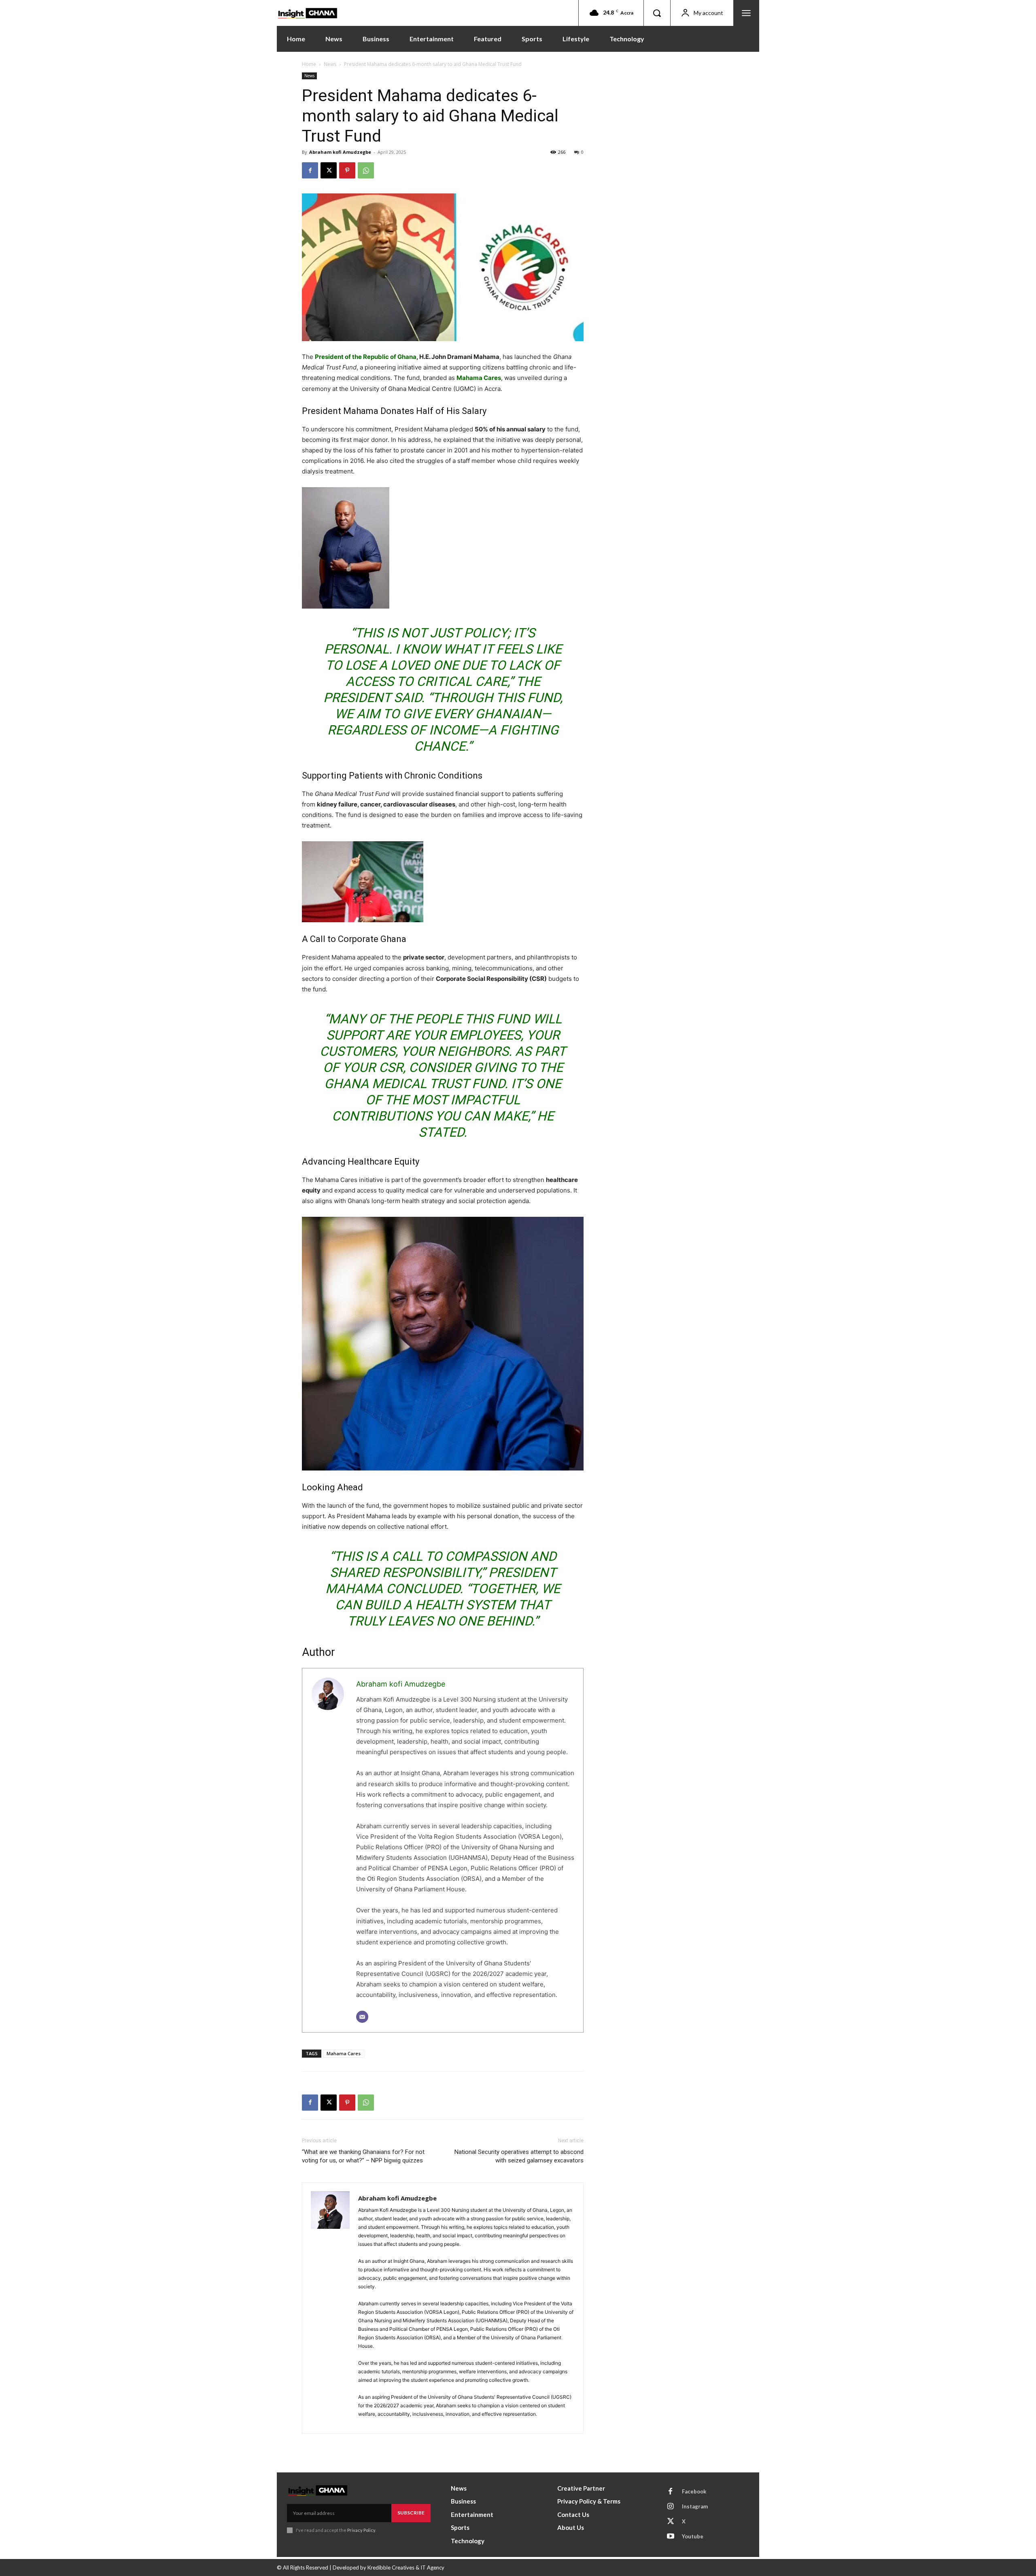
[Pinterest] (347, 170)
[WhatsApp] (366, 170)
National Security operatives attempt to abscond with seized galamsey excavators (519, 2156)
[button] (657, 13)
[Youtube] (671, 2537)
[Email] (362, 2017)
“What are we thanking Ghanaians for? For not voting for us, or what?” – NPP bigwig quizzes (363, 2156)
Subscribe (411, 2513)
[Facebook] (310, 170)
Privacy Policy (361, 2530)
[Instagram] (671, 2507)
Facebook (694, 2491)
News (330, 64)
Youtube (693, 2536)
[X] (329, 170)
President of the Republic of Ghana (366, 357)
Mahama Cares (479, 378)
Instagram (695, 2506)
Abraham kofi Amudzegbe (340, 152)
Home (309, 64)
